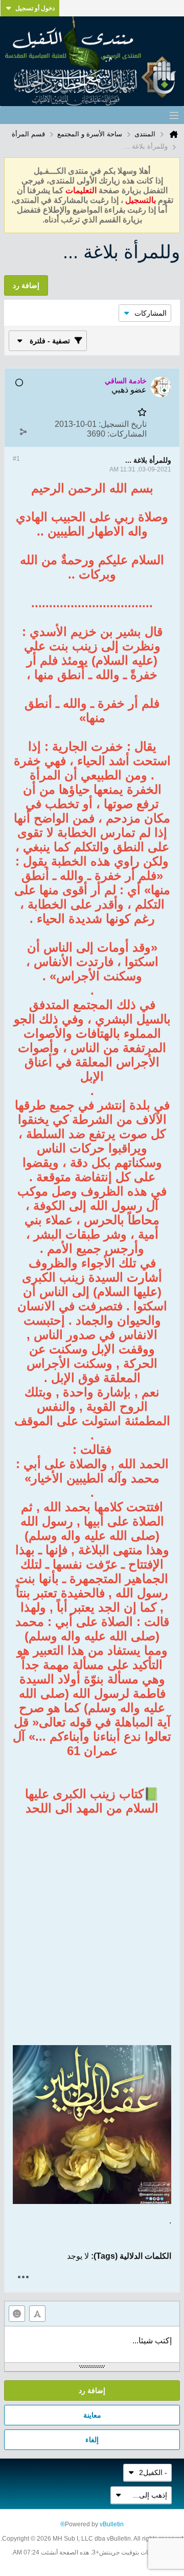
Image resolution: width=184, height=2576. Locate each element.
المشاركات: (127, 434)
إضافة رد (92, 2390)
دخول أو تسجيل (35, 8)
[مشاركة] (23, 431)
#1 (16, 459)
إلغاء (92, 2440)
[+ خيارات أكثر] (23, 2277)
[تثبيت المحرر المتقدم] (37, 2314)
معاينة (92, 2415)
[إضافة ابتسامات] (17, 2314)
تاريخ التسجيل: (123, 424)
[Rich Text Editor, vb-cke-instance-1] (92, 2344)
